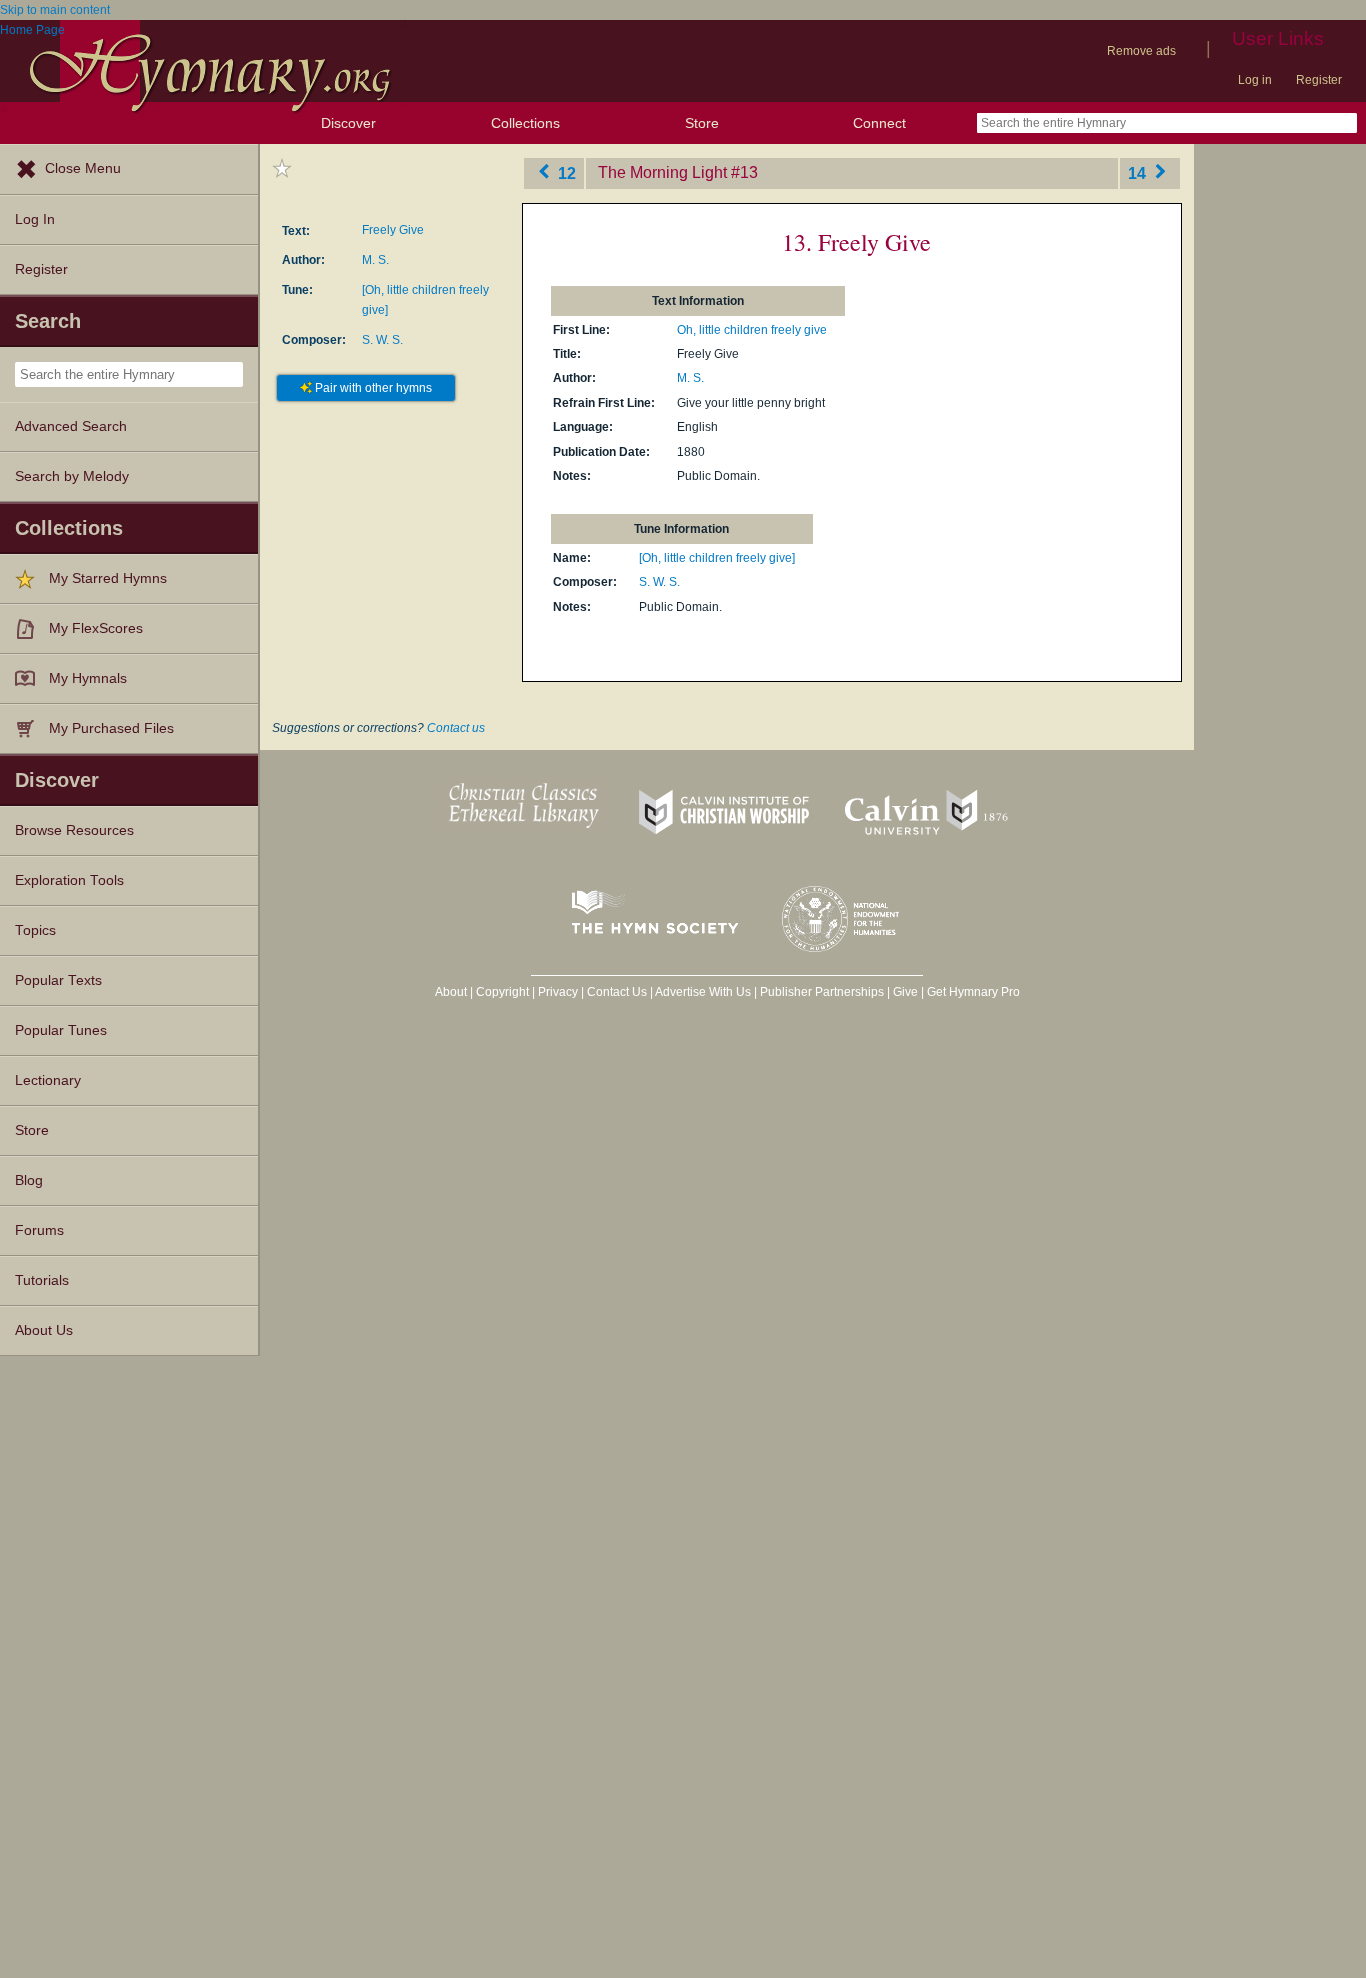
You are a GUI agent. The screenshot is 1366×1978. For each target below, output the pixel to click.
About (451, 992)
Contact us (456, 728)
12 (565, 172)
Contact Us (617, 992)
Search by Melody (72, 476)
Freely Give (393, 230)
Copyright (502, 992)
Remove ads (1141, 51)
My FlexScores (96, 628)
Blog (29, 1180)
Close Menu (83, 168)
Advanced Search (71, 426)
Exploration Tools (69, 880)
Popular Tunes (61, 1030)
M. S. (375, 260)
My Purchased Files (111, 728)
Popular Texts (58, 980)
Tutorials (42, 1280)
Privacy (558, 992)
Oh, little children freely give (752, 330)
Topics (35, 930)
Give (905, 992)
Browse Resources (74, 830)
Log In (35, 219)
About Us (44, 1330)
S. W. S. (382, 340)
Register (1319, 80)
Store (702, 123)
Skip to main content (55, 10)
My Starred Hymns (108, 578)
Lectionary (48, 1080)
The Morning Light (662, 172)
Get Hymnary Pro (973, 992)
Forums (39, 1230)
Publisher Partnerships (822, 992)
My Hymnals (88, 678)
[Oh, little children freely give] (717, 558)
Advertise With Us (703, 992)
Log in (1255, 80)
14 (1139, 172)
